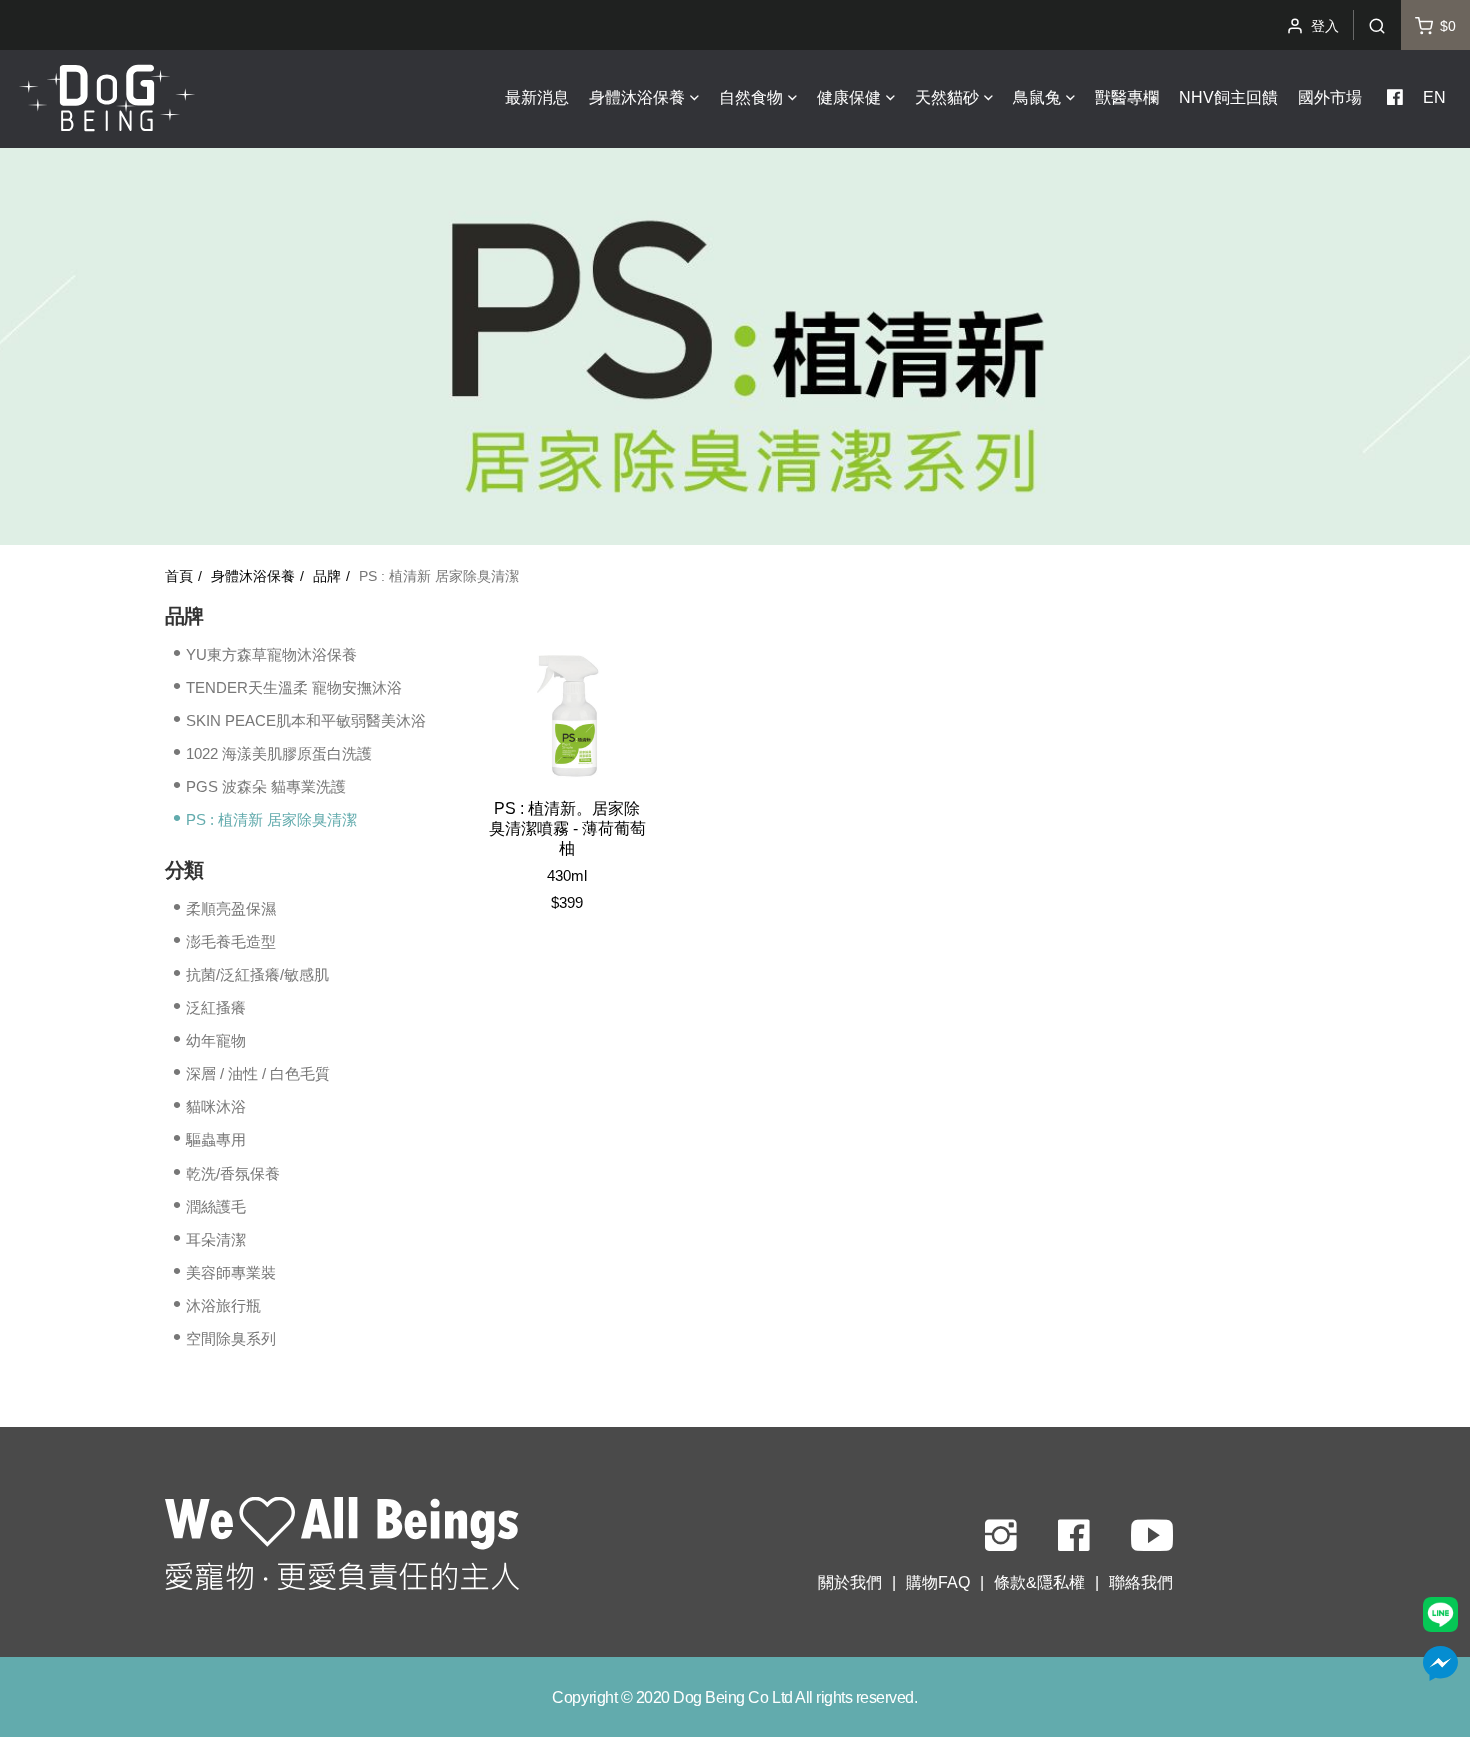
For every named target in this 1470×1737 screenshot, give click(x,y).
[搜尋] (1377, 25)
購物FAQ (938, 1582)
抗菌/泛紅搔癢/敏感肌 (257, 974)
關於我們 (850, 1582)
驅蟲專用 (216, 1139)
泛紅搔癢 (216, 1007)
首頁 (179, 576)
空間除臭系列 (231, 1338)
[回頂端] (342, 1547)
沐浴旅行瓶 (223, 1305)
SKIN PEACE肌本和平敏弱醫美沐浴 (306, 720)
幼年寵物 (216, 1040)
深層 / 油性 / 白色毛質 (258, 1073)
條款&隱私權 (1039, 1582)
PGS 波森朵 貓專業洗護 (266, 786)
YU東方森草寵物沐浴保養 (271, 654)
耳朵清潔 (216, 1239)
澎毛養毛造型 (231, 941)
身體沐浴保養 (253, 576)
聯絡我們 (1141, 1582)
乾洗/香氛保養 (233, 1172)
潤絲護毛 (216, 1206)
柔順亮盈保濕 (231, 907)
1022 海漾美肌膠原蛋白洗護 (279, 753)
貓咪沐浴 (216, 1106)
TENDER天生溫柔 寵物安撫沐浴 (294, 687)
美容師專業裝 (231, 1272)
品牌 (327, 576)
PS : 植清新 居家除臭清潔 (271, 819)
